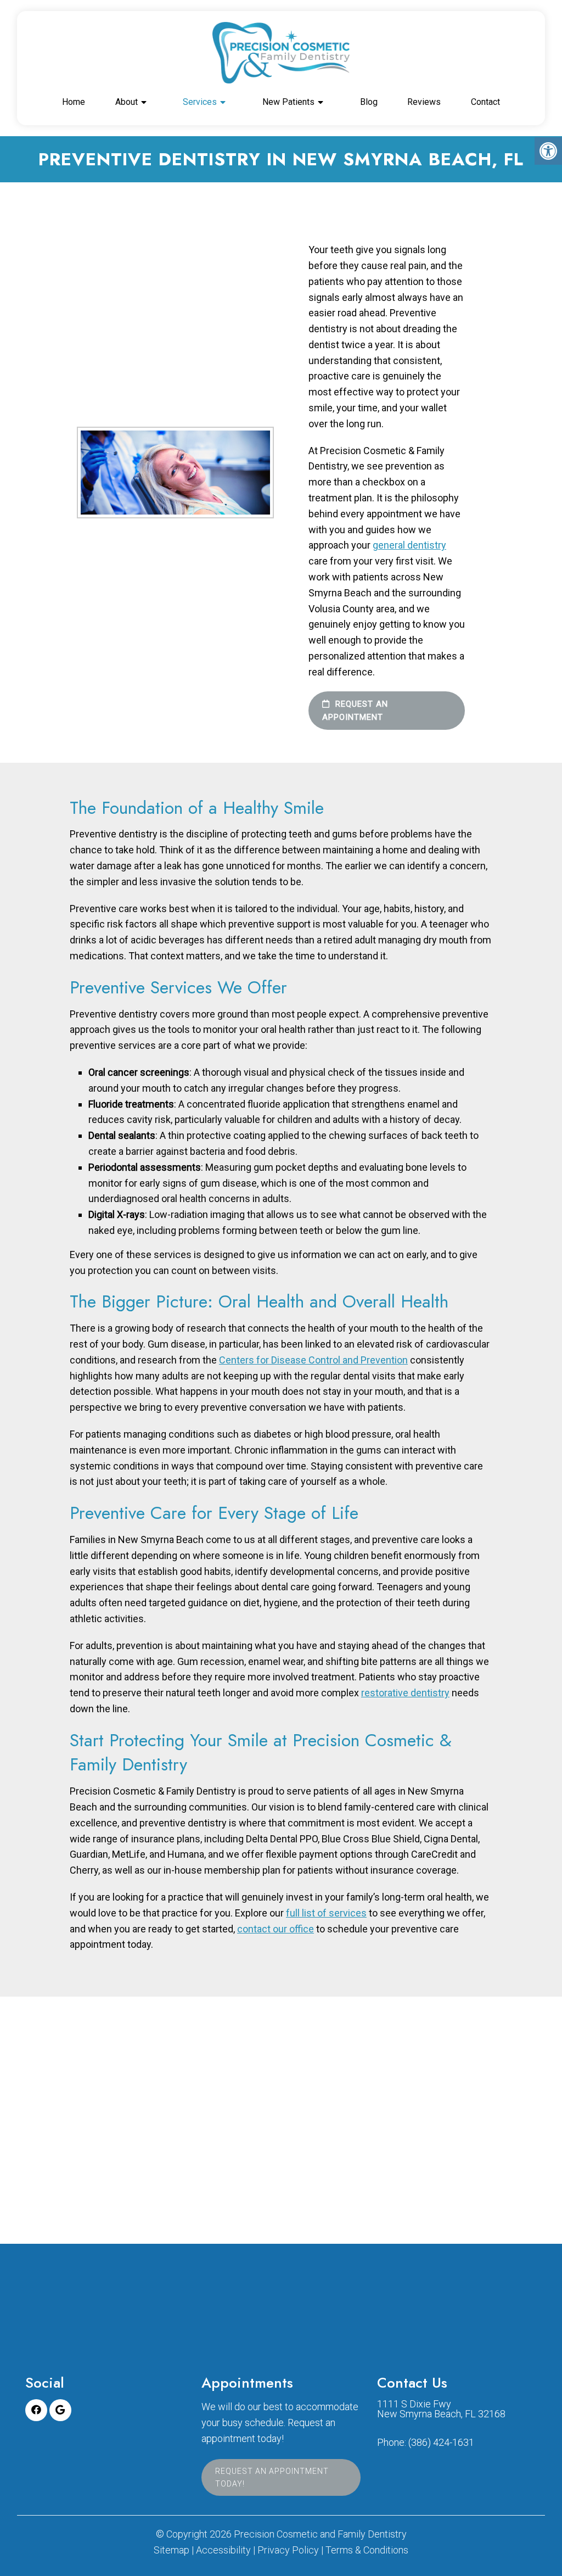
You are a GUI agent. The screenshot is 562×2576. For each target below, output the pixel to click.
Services (200, 102)
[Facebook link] (36, 2410)
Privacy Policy (288, 2550)
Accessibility (223, 2550)
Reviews (424, 102)
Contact (485, 102)
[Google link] (60, 2410)
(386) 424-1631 (441, 2443)
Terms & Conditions (367, 2550)
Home (74, 102)
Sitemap (172, 2550)
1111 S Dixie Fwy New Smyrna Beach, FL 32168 (441, 2409)
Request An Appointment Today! (272, 2478)
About (127, 102)
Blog (369, 102)
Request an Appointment (355, 711)
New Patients (288, 102)
